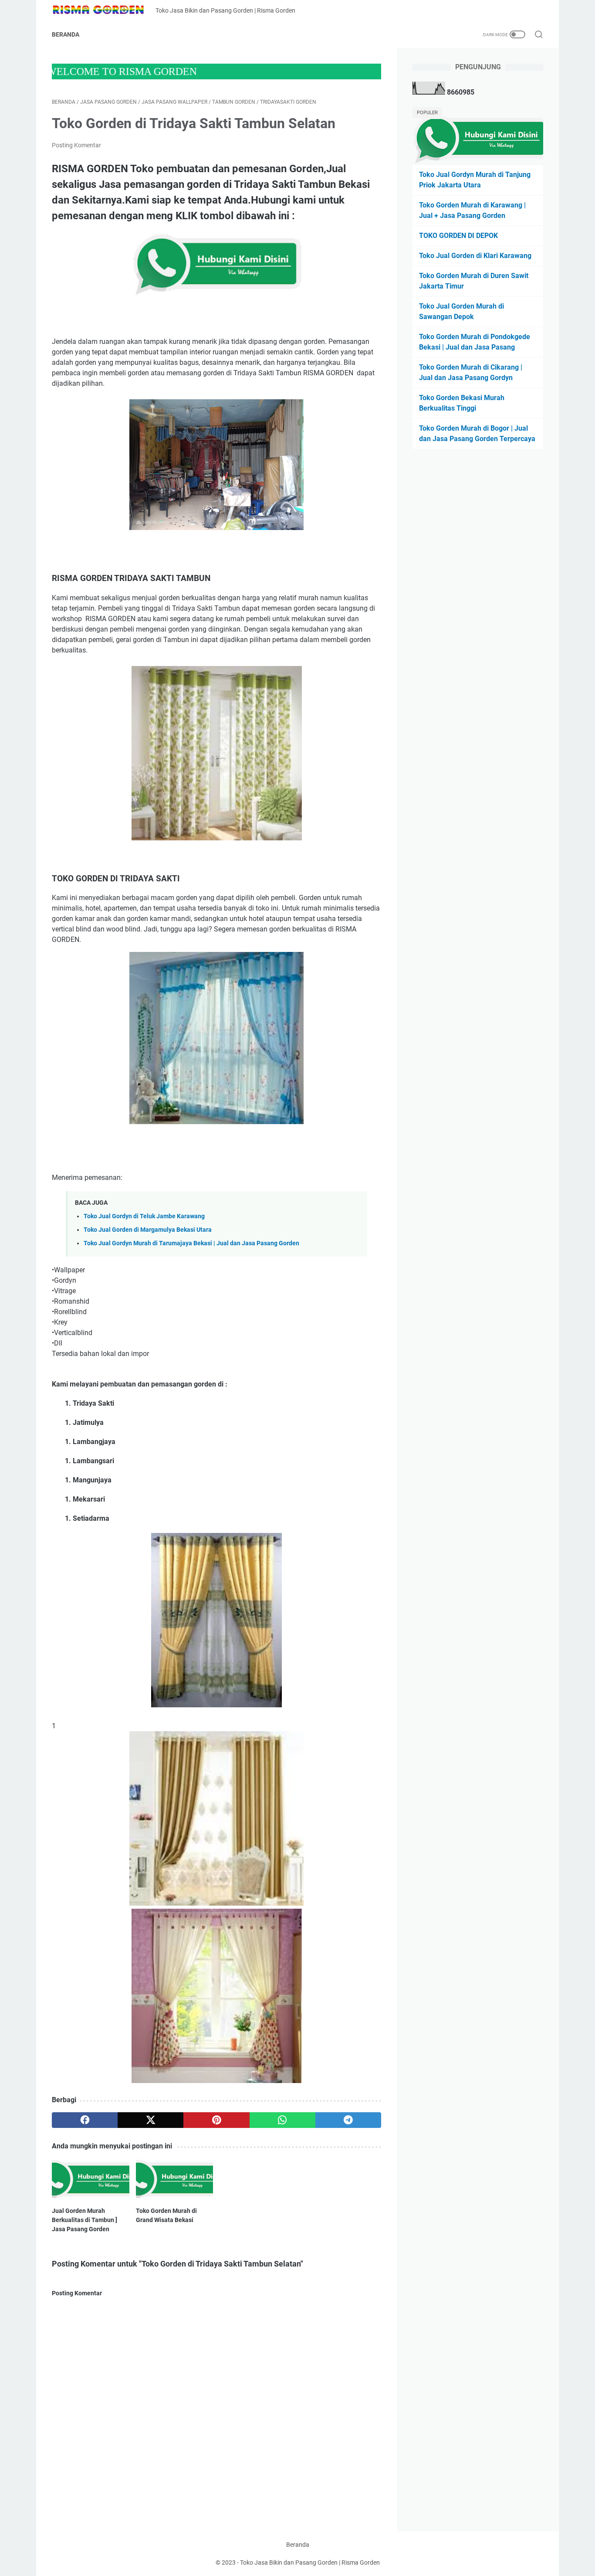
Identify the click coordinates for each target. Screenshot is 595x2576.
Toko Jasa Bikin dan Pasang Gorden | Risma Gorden (310, 2562)
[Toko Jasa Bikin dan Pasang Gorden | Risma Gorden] (104, 11)
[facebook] (85, 2120)
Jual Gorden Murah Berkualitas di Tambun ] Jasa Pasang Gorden (85, 2220)
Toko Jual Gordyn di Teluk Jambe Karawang (144, 1216)
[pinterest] (216, 2120)
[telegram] (348, 2120)
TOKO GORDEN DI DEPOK (458, 236)
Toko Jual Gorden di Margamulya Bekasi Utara (148, 1230)
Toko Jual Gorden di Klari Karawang (475, 256)
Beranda (66, 34)
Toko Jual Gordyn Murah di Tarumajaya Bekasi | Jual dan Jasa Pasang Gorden (191, 1243)
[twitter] (150, 2120)
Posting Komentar (76, 145)
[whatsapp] (282, 2120)
